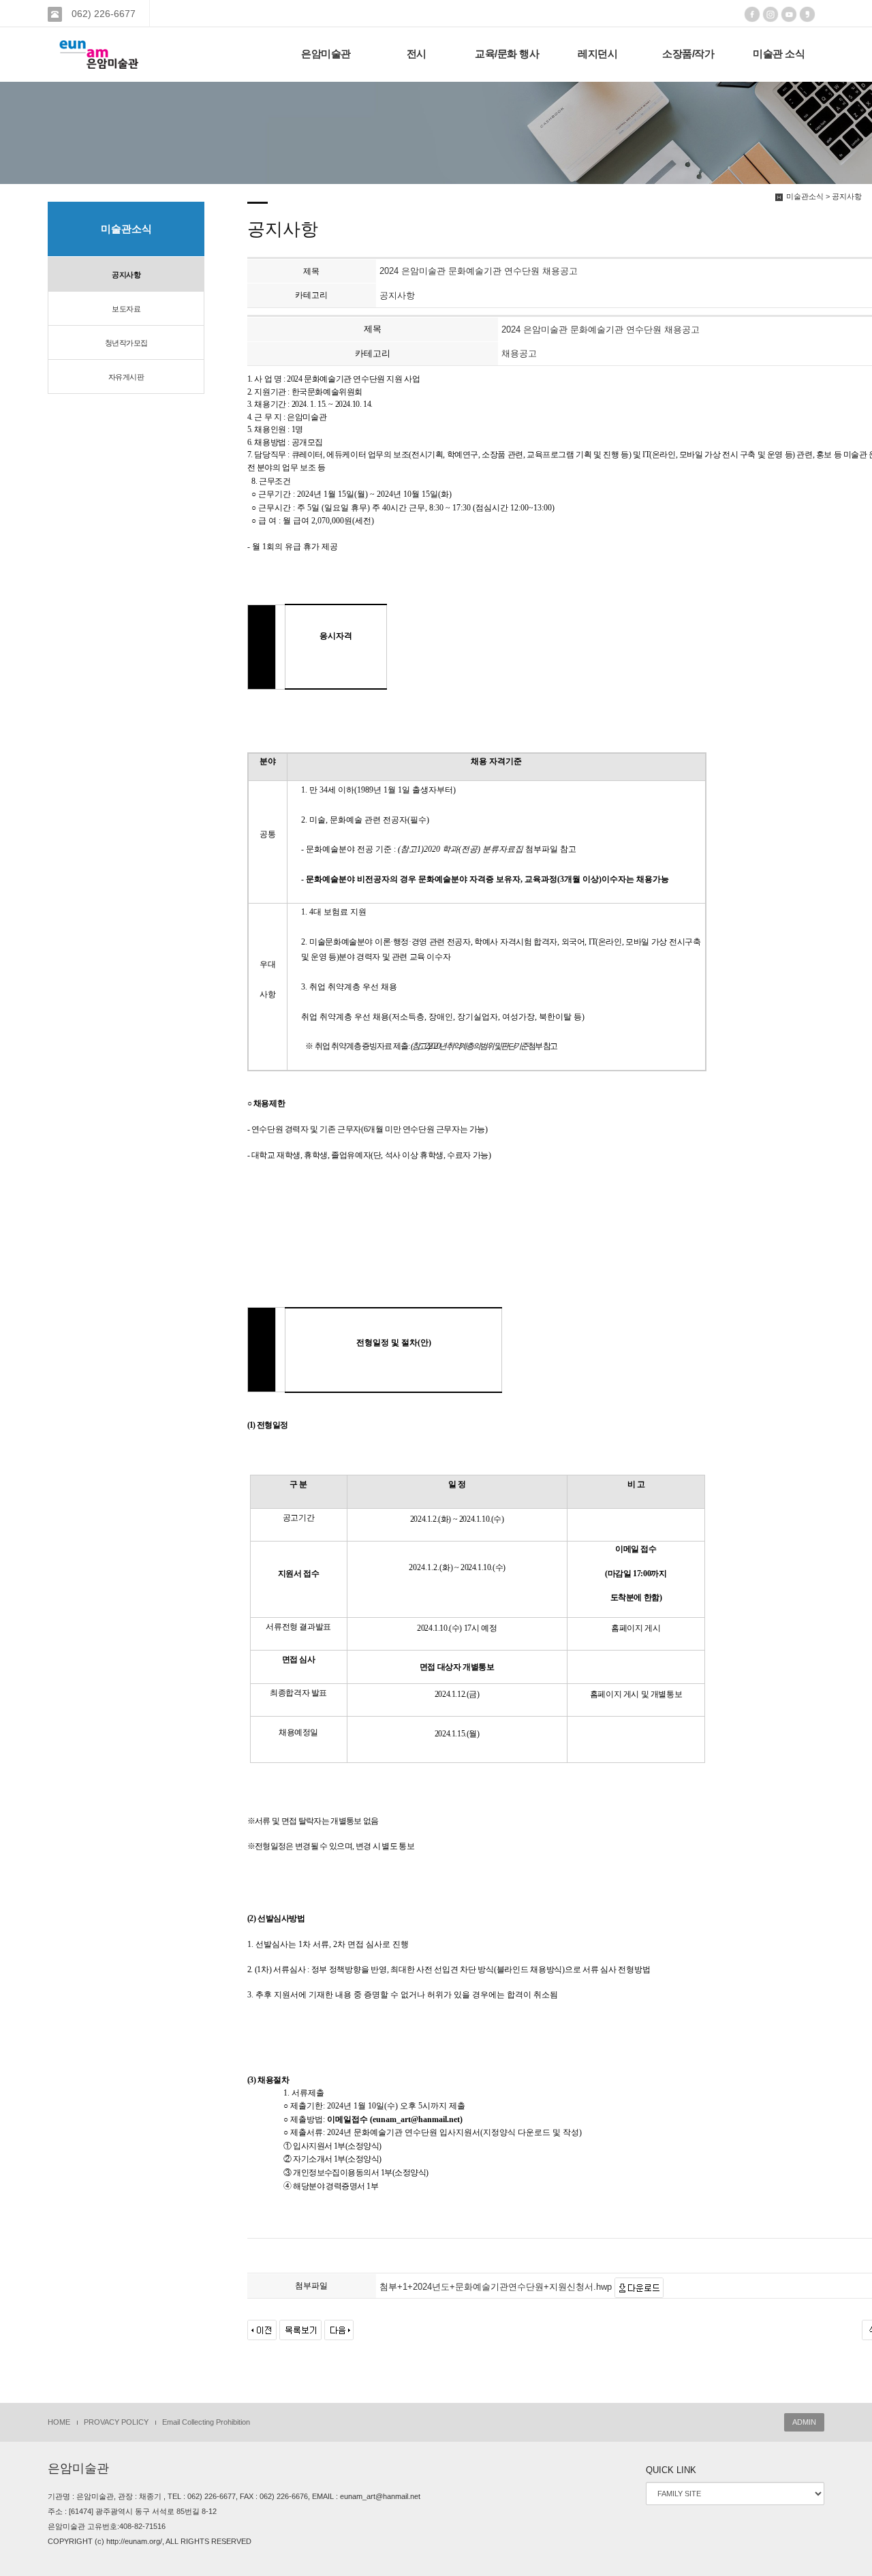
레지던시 (597, 54)
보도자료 (126, 309)
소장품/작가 (688, 54)
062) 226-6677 (102, 14)
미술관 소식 (779, 54)
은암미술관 (326, 54)
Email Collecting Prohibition (206, 2422)
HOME (59, 2422)
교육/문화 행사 (507, 54)
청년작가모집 (126, 343)
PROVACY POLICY (116, 2422)
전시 (417, 54)
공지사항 (126, 275)
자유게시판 (126, 377)
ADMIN (804, 2422)
